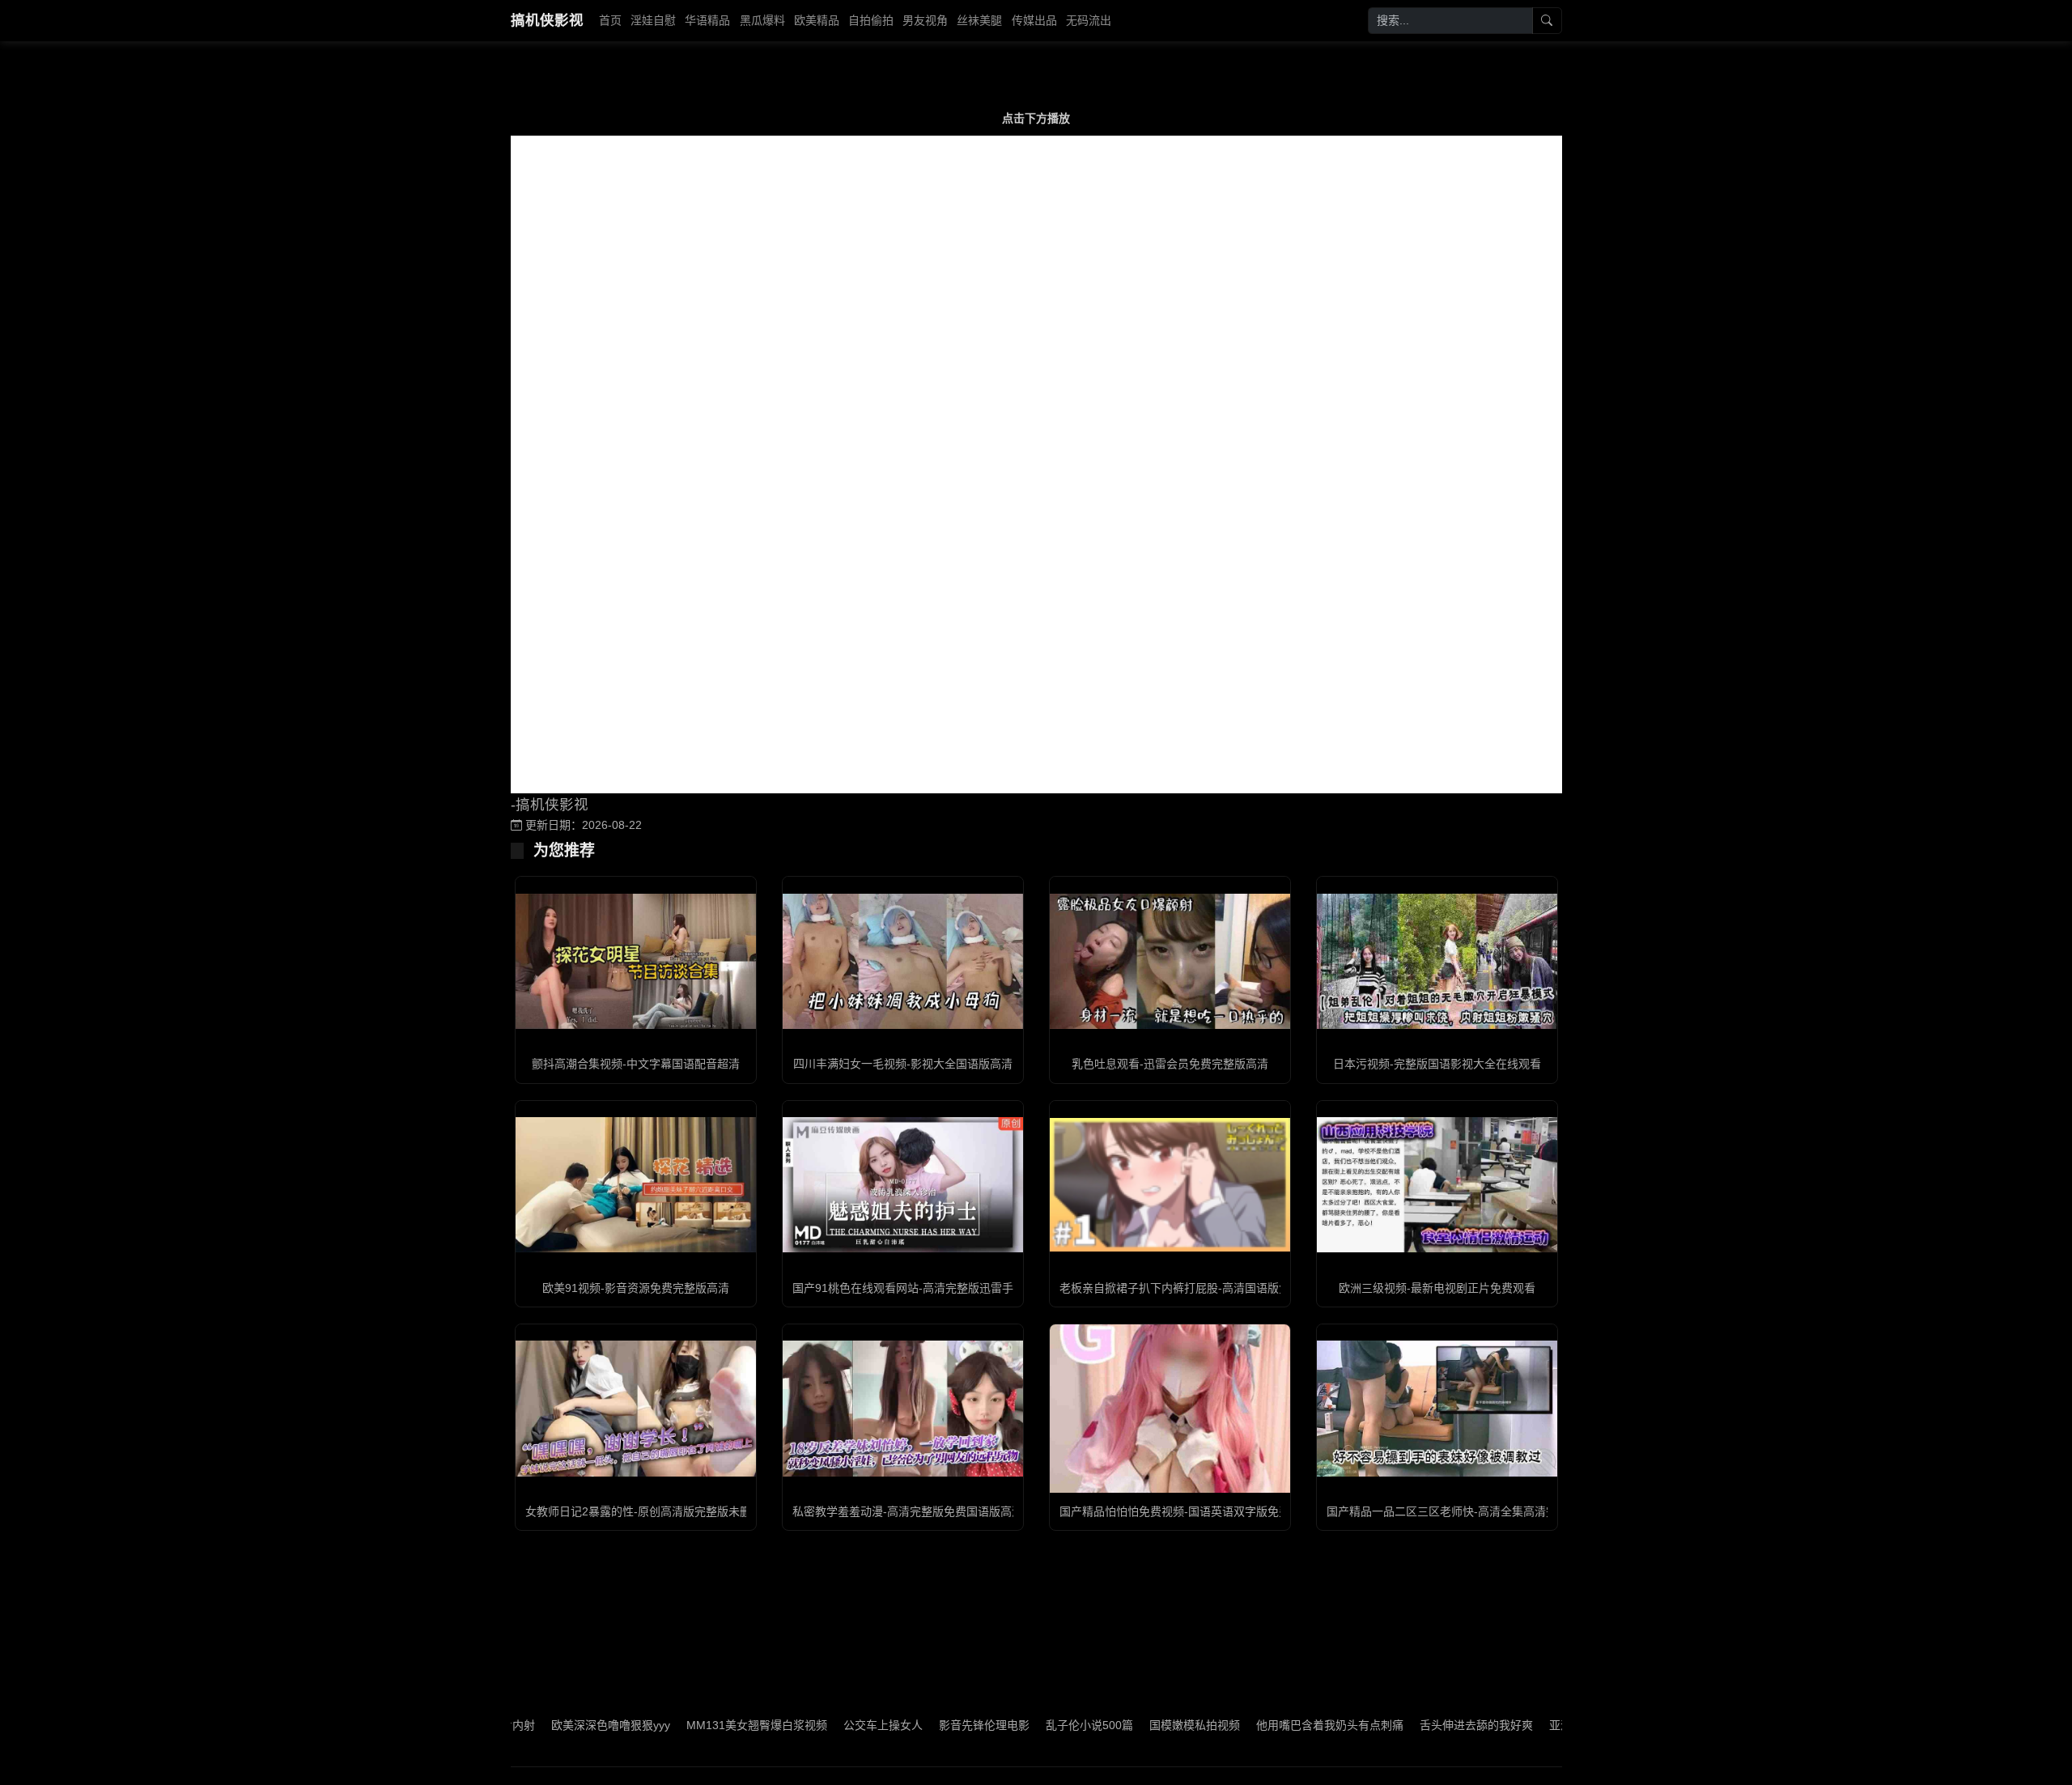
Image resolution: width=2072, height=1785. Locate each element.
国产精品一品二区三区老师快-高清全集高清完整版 (1453, 1511)
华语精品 (707, 20)
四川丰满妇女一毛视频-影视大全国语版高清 (903, 1064)
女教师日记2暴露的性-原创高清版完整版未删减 (644, 1511)
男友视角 (925, 20)
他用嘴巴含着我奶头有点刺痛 (1263, 1725)
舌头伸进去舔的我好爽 (1409, 1725)
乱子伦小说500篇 (1022, 1725)
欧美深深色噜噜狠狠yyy (543, 1725)
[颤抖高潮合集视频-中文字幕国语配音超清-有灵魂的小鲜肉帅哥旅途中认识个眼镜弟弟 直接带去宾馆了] (636, 961)
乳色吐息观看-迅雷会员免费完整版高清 (1170, 1064)
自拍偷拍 (871, 20)
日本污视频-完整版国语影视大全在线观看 (1437, 1064)
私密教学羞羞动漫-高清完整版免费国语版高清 (908, 1511)
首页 (610, 20)
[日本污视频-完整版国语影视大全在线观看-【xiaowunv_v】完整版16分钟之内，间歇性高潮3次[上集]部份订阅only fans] (1437, 961)
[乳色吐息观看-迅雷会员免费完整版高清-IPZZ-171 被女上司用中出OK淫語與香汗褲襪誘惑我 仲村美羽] (1170, 961)
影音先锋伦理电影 (917, 1725)
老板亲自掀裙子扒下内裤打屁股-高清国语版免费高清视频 (1203, 1288)
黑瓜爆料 (762, 20)
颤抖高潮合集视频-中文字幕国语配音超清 (636, 1064)
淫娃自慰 (653, 20)
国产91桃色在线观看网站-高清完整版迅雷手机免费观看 (931, 1288)
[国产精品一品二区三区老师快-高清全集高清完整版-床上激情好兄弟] (1437, 1408)
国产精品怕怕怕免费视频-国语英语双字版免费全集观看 (1197, 1511)
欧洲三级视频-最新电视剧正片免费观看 (1437, 1288)
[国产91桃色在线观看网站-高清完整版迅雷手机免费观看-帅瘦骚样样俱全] (903, 1185)
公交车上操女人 (816, 1725)
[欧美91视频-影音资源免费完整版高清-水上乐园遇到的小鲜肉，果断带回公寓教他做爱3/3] (636, 1185)
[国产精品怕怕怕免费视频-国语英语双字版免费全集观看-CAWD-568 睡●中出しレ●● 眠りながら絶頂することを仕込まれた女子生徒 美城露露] (1170, 1408)
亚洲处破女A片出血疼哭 (1542, 1725)
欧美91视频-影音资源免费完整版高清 (636, 1288)
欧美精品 (817, 20)
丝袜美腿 (979, 20)
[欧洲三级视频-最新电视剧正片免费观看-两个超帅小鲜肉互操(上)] (1437, 1185)
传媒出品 (1034, 20)
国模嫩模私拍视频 (1127, 1725)
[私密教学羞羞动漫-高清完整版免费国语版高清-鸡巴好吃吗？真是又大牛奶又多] (903, 1408)
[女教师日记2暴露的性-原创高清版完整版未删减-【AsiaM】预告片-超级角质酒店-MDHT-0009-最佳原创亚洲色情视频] (636, 1408)
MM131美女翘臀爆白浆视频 (690, 1725)
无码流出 (1089, 20)
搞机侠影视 (547, 20)
